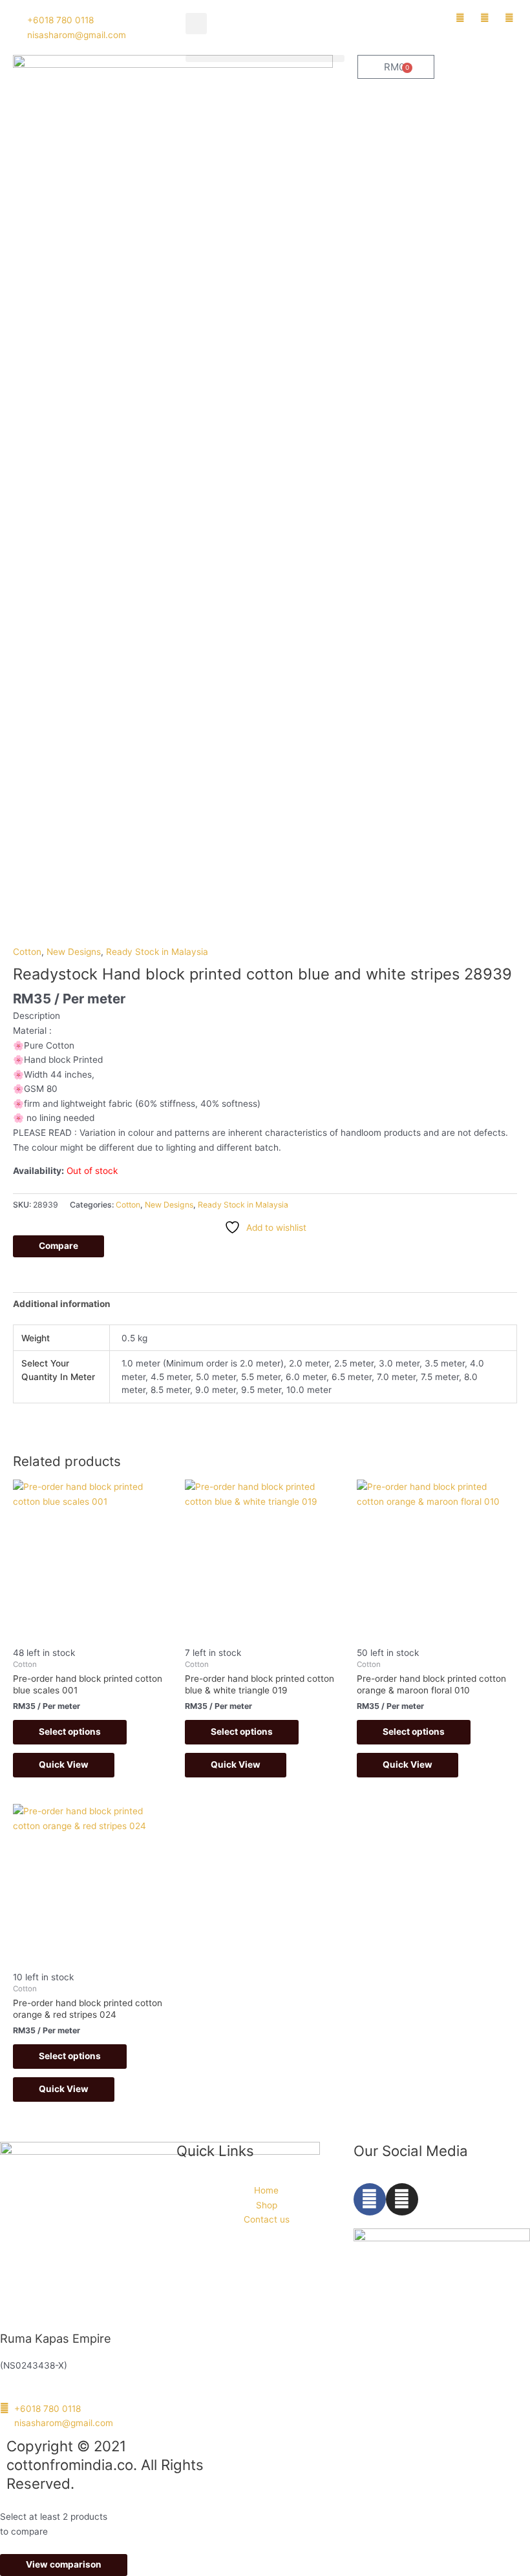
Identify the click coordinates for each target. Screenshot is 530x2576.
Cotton (27, 952)
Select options (70, 1732)
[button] (196, 24)
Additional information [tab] (62, 1304)
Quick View (64, 1764)
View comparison (64, 2564)
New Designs (74, 952)
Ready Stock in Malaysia (157, 952)
